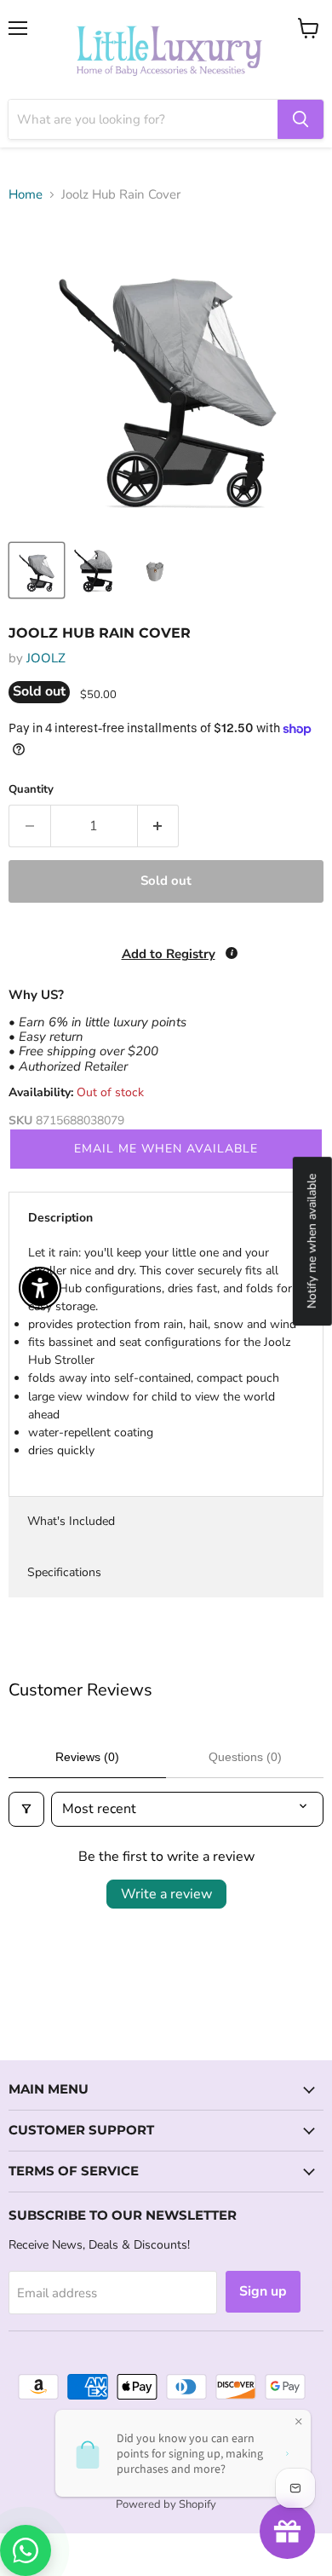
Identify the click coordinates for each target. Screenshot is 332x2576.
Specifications (64, 1572)
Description (60, 1218)
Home (26, 195)
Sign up (263, 2291)
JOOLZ (46, 658)
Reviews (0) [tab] (87, 1757)
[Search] (301, 119)
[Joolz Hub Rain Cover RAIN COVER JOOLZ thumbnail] (37, 570)
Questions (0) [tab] (245, 1757)
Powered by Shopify (166, 2504)
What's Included (71, 1521)
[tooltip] (232, 953)
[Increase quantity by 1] (159, 826)
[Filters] (26, 1809)
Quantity (31, 790)
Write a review (166, 1894)
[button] (1, 2490)
